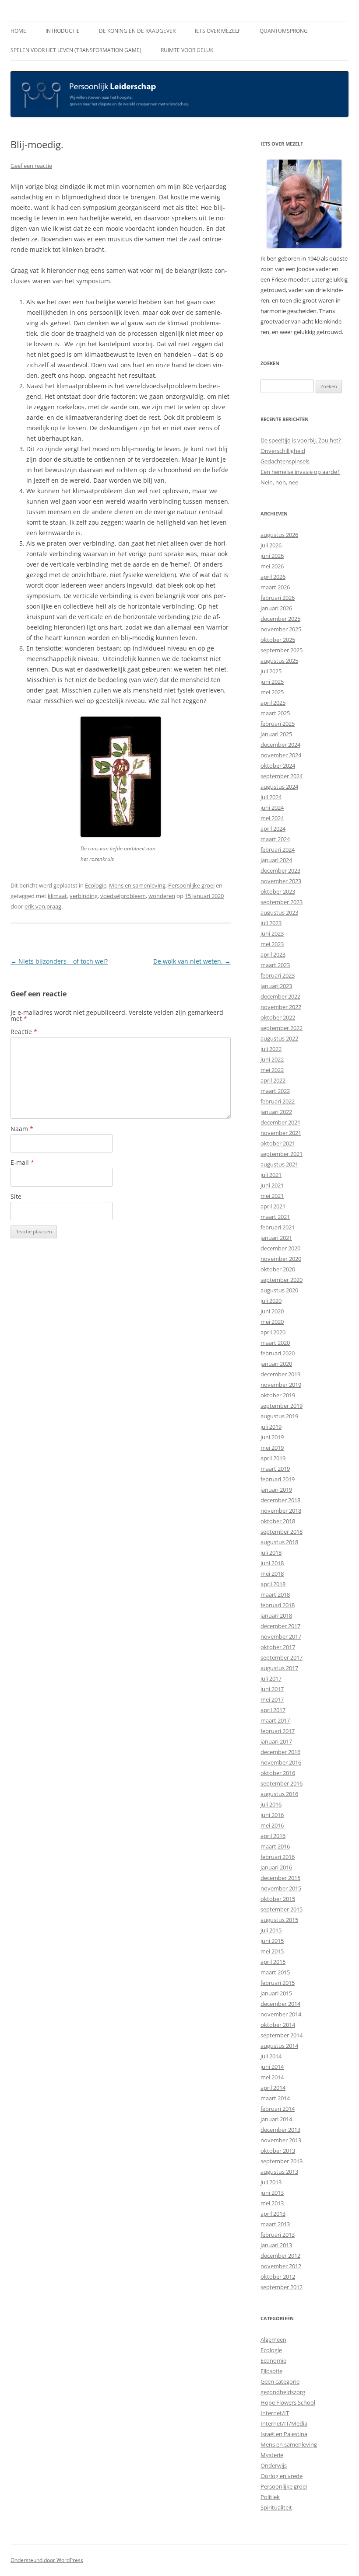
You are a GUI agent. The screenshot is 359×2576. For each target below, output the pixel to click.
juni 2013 (272, 2193)
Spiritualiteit (276, 2507)
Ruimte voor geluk (187, 50)
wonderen (162, 896)
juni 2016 (272, 1815)
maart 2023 (275, 965)
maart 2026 (275, 587)
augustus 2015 (279, 1920)
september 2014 (282, 2035)
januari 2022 (276, 1112)
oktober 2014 (278, 2025)
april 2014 (273, 2088)
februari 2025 (278, 724)
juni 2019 (272, 1437)
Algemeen (273, 2339)
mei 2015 (272, 1951)
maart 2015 (275, 1972)
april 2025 (273, 703)
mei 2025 (272, 692)
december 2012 (280, 2256)
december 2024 (280, 745)
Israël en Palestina (284, 2434)
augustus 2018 (279, 1542)
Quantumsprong (284, 31)
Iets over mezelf (218, 31)
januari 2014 (276, 2119)
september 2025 (282, 650)
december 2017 (280, 1626)
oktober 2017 (278, 1647)
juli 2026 (271, 545)
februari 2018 (278, 1605)
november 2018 (281, 1511)
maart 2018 (275, 1594)
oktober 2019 (278, 1395)
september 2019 (282, 1406)
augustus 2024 (279, 787)
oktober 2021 (278, 1143)
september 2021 (282, 1154)
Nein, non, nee (279, 482)
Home (18, 31)
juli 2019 (271, 1427)
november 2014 (281, 2014)
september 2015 (282, 1909)
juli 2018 (271, 1553)
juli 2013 (271, 2182)
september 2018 (282, 1532)
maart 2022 (275, 1091)
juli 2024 (271, 797)
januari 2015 (276, 1993)
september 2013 (282, 2161)
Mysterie (272, 2455)
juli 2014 (271, 2056)
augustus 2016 (279, 1794)
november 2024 (281, 755)
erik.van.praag (43, 906)
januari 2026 (276, 608)
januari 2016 (276, 1867)
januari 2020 (276, 1364)
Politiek (270, 2497)
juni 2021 (272, 1185)
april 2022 (273, 1080)
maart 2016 (275, 1846)
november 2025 (281, 629)
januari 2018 (276, 1615)
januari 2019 (276, 1490)
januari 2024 (276, 860)
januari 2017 (276, 1741)
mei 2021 (272, 1196)
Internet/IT (275, 2413)
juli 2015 (271, 1930)
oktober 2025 (278, 640)
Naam (22, 1129)
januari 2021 (276, 1238)
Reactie (24, 1032)
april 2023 (273, 954)
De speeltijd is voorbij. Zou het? (301, 440)
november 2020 (281, 1259)
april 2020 (273, 1332)
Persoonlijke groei (191, 885)
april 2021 (273, 1206)
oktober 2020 (278, 1269)
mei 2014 (272, 2077)
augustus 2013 (279, 2172)
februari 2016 (278, 1857)
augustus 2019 (279, 1416)
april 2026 (273, 577)
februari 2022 (278, 1101)
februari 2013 (278, 2235)
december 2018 (280, 1500)
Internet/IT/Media (284, 2423)
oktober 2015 (278, 1899)
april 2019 (273, 1458)
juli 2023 (271, 923)
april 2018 (273, 1584)
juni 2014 (272, 2067)
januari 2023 (276, 986)
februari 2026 (278, 598)
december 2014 (280, 2004)
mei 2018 (272, 1573)
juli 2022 (271, 1049)
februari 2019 (278, 1479)
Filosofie (271, 2371)
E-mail (22, 1162)
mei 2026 (272, 566)
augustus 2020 (279, 1290)
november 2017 (281, 1636)
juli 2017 (271, 1678)
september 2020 (282, 1280)
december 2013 (280, 2130)
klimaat (57, 896)
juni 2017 (272, 1689)
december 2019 (280, 1374)
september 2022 (282, 1028)
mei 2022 (272, 1070)
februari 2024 (278, 849)
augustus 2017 (279, 1668)
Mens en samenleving (137, 885)
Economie (273, 2360)
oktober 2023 (278, 891)
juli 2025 (271, 671)
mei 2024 (272, 818)
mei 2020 (272, 1322)
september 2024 (282, 776)
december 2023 (280, 870)
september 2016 (282, 1783)
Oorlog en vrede (282, 2476)
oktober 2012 (278, 2277)
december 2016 (280, 1752)
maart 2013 (275, 2224)
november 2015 (281, 1888)
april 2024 (273, 828)
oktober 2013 (278, 2151)
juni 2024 (272, 808)
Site (16, 1196)
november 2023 (281, 881)
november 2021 (281, 1133)
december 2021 (280, 1122)
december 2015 (280, 1878)
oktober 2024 (278, 766)
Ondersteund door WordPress (47, 2560)
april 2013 (273, 2214)
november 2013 (281, 2140)
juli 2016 (271, 1804)
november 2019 (281, 1385)
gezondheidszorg (283, 2392)
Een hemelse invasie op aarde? (300, 472)
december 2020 (280, 1248)
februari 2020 (278, 1353)
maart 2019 (275, 1469)
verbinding (84, 896)
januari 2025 (276, 734)
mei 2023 (272, 944)
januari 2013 (276, 2245)
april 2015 (273, 1962)
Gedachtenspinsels (285, 461)
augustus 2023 (279, 912)
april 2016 (273, 1836)
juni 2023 (272, 933)
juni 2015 (272, 1941)
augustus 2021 (279, 1164)
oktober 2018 (278, 1521)
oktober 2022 (278, 1017)
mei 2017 (272, 1699)
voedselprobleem (123, 896)
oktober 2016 (278, 1773)
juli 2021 (271, 1175)
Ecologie (96, 885)
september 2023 (282, 902)
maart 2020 (275, 1343)
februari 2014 (278, 2109)
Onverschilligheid (283, 451)
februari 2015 (278, 1983)
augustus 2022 (279, 1038)
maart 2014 (275, 2098)
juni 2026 (272, 556)
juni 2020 (272, 1311)
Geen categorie (280, 2381)
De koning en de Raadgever (137, 31)
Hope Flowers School (288, 2402)
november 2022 (281, 1007)
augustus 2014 (279, 2046)
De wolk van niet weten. (192, 961)
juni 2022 (272, 1059)
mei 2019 (272, 1448)
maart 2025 (275, 713)
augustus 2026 (279, 535)
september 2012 (282, 2287)
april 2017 (273, 1710)
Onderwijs (274, 2465)
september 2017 (282, 1657)
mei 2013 (272, 2203)
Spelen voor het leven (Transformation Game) (76, 50)
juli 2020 (271, 1301)
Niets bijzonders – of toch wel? (59, 961)
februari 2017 (278, 1731)
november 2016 (281, 1762)
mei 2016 (272, 1825)
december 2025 (280, 619)
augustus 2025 (279, 661)
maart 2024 (275, 839)
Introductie (63, 31)
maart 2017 (275, 1720)
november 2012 (281, 2266)
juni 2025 (272, 682)
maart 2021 (275, 1217)
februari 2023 (278, 975)
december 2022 (280, 996)
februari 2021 (278, 1227)
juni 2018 (272, 1563)
